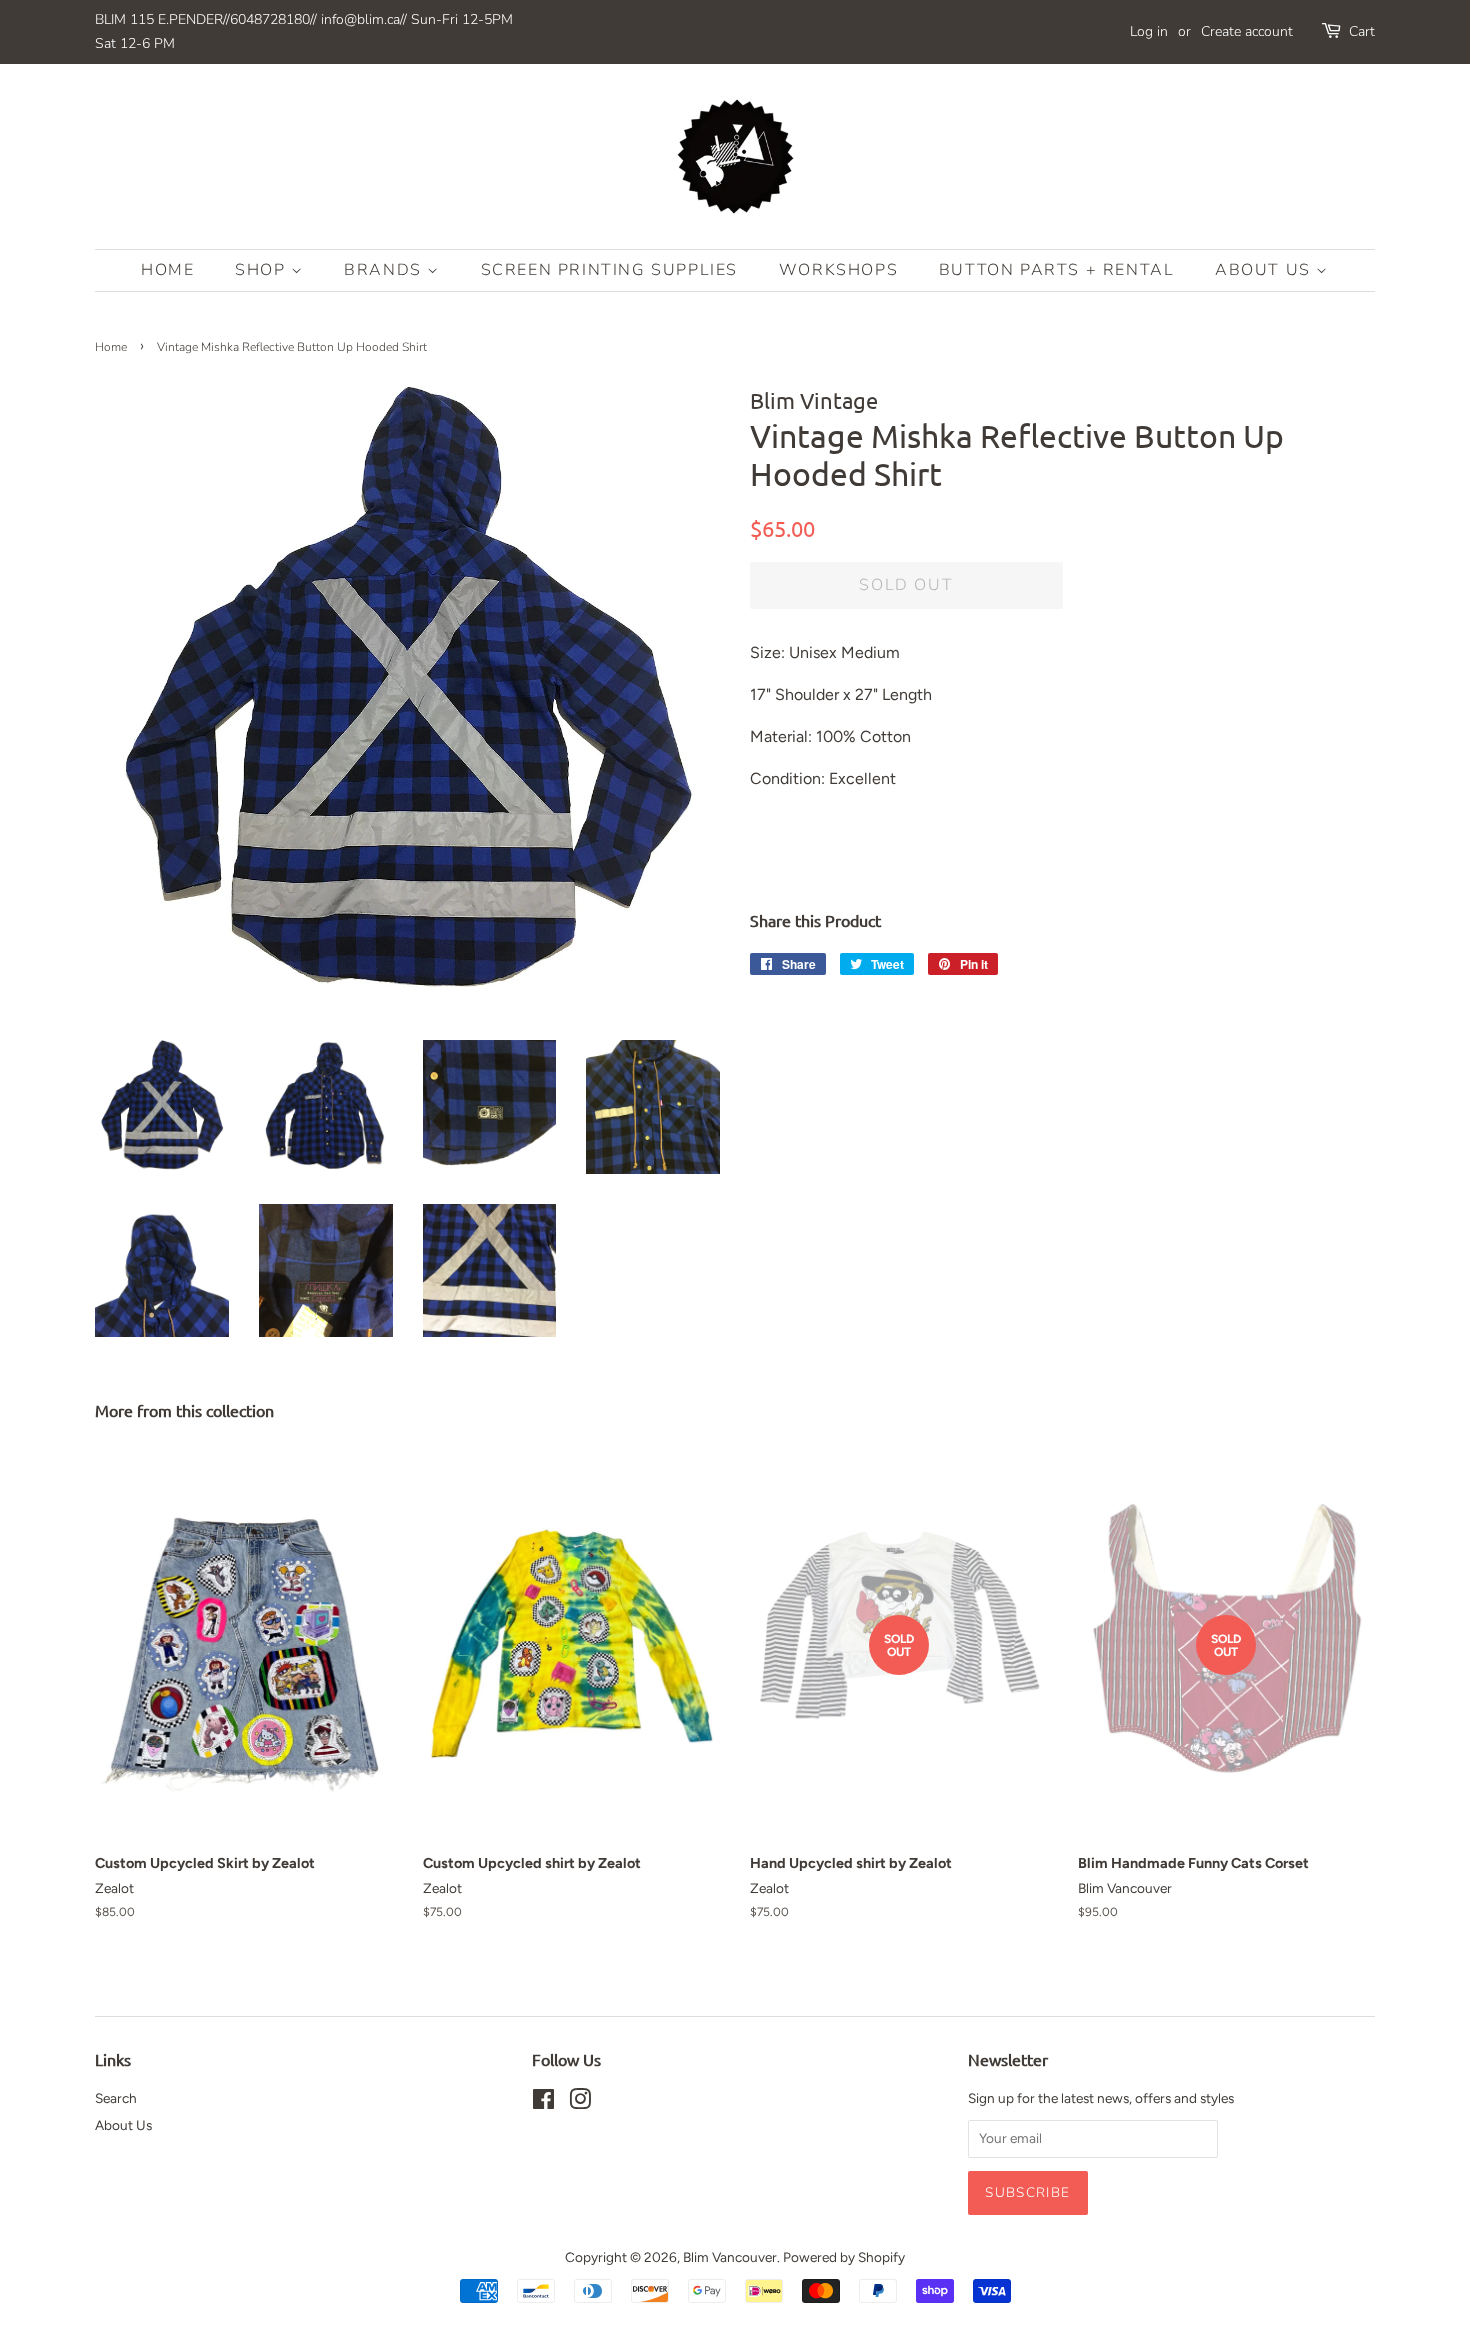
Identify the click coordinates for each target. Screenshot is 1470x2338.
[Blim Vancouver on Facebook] (543, 2103)
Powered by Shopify (844, 2257)
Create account (1247, 31)
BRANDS (385, 270)
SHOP (263, 270)
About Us (1265, 270)
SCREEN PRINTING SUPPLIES (609, 270)
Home (167, 270)
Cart (1362, 31)
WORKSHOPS (838, 270)
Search (116, 2098)
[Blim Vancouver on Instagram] (580, 2103)
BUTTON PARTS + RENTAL (1057, 270)
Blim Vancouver (730, 2257)
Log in (1149, 31)
